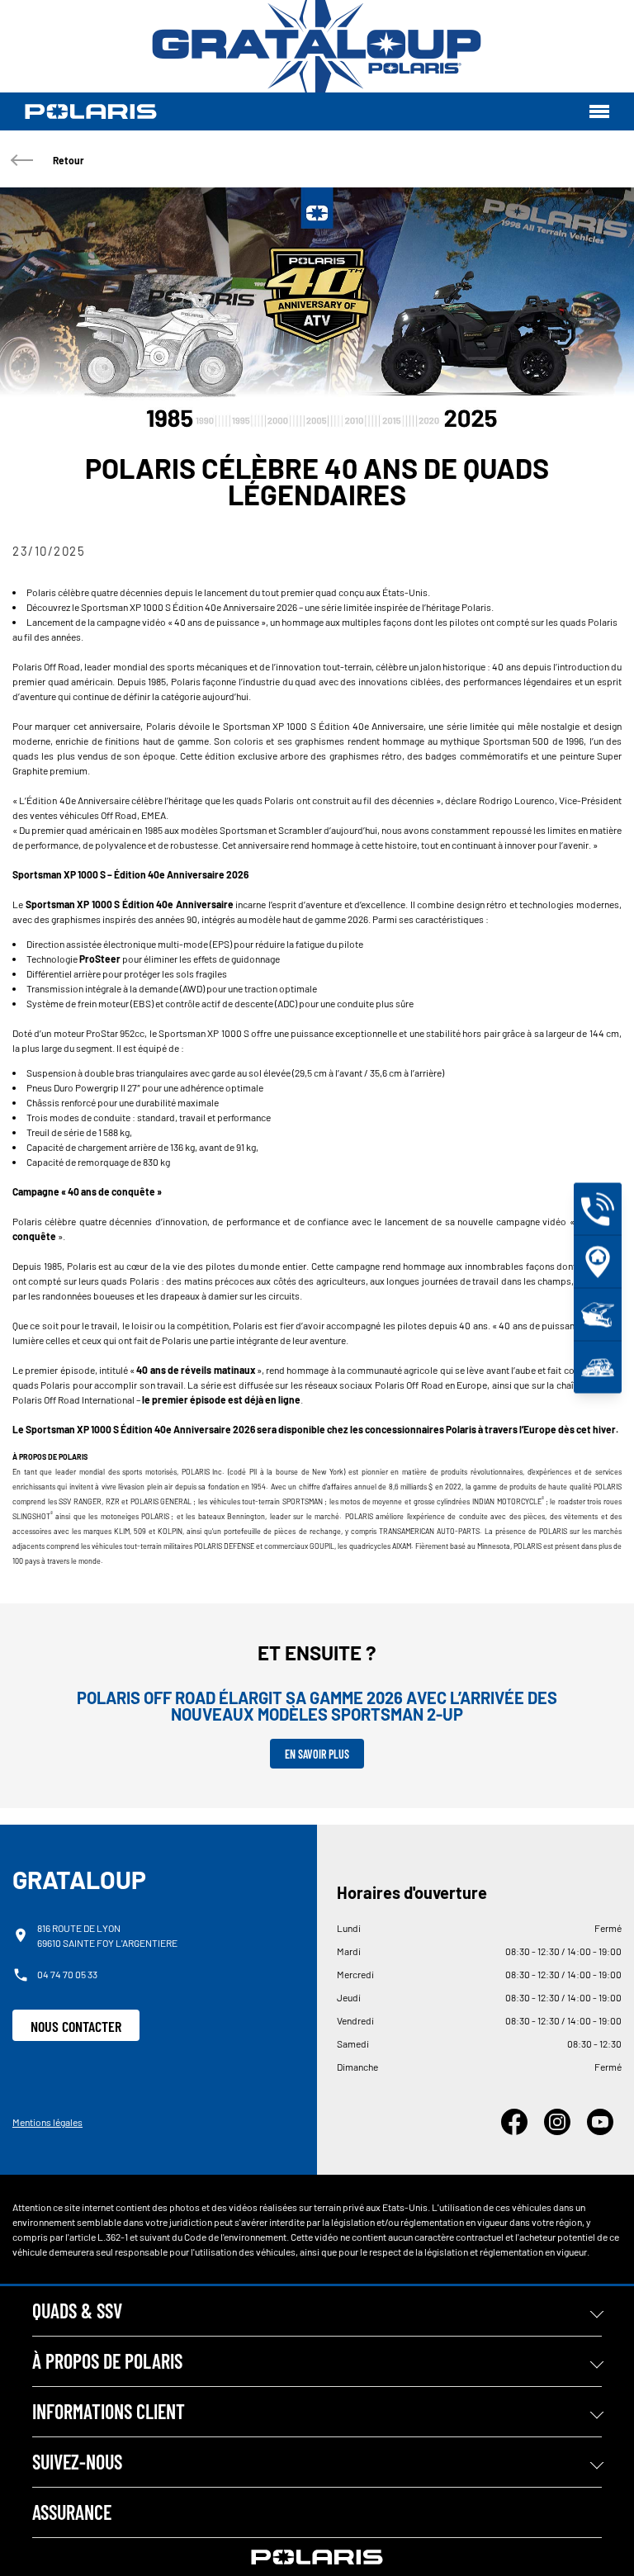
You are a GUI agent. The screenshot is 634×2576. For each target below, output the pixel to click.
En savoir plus (317, 1754)
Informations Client (109, 2411)
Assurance (72, 2512)
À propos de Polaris (107, 2361)
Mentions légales (47, 2122)
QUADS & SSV (77, 2311)
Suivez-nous (77, 2462)
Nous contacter (76, 2026)
